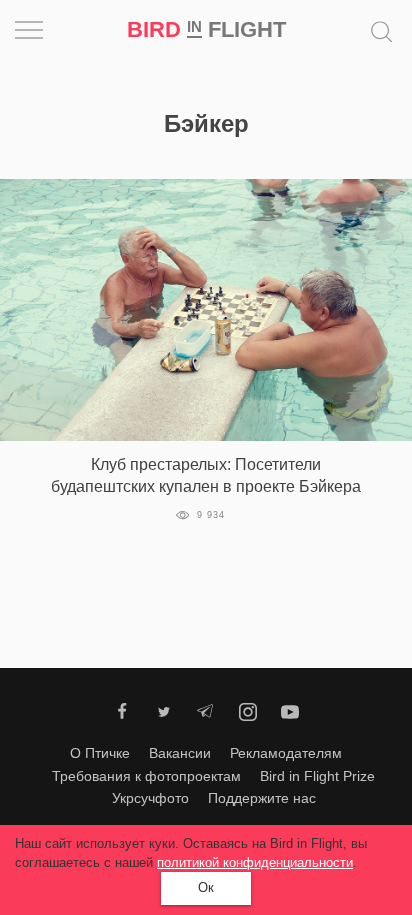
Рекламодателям (286, 753)
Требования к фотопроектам (146, 776)
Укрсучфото (150, 798)
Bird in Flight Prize (317, 776)
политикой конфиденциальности (255, 862)
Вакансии (180, 753)
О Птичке (100, 753)
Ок (206, 887)
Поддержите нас (262, 798)
